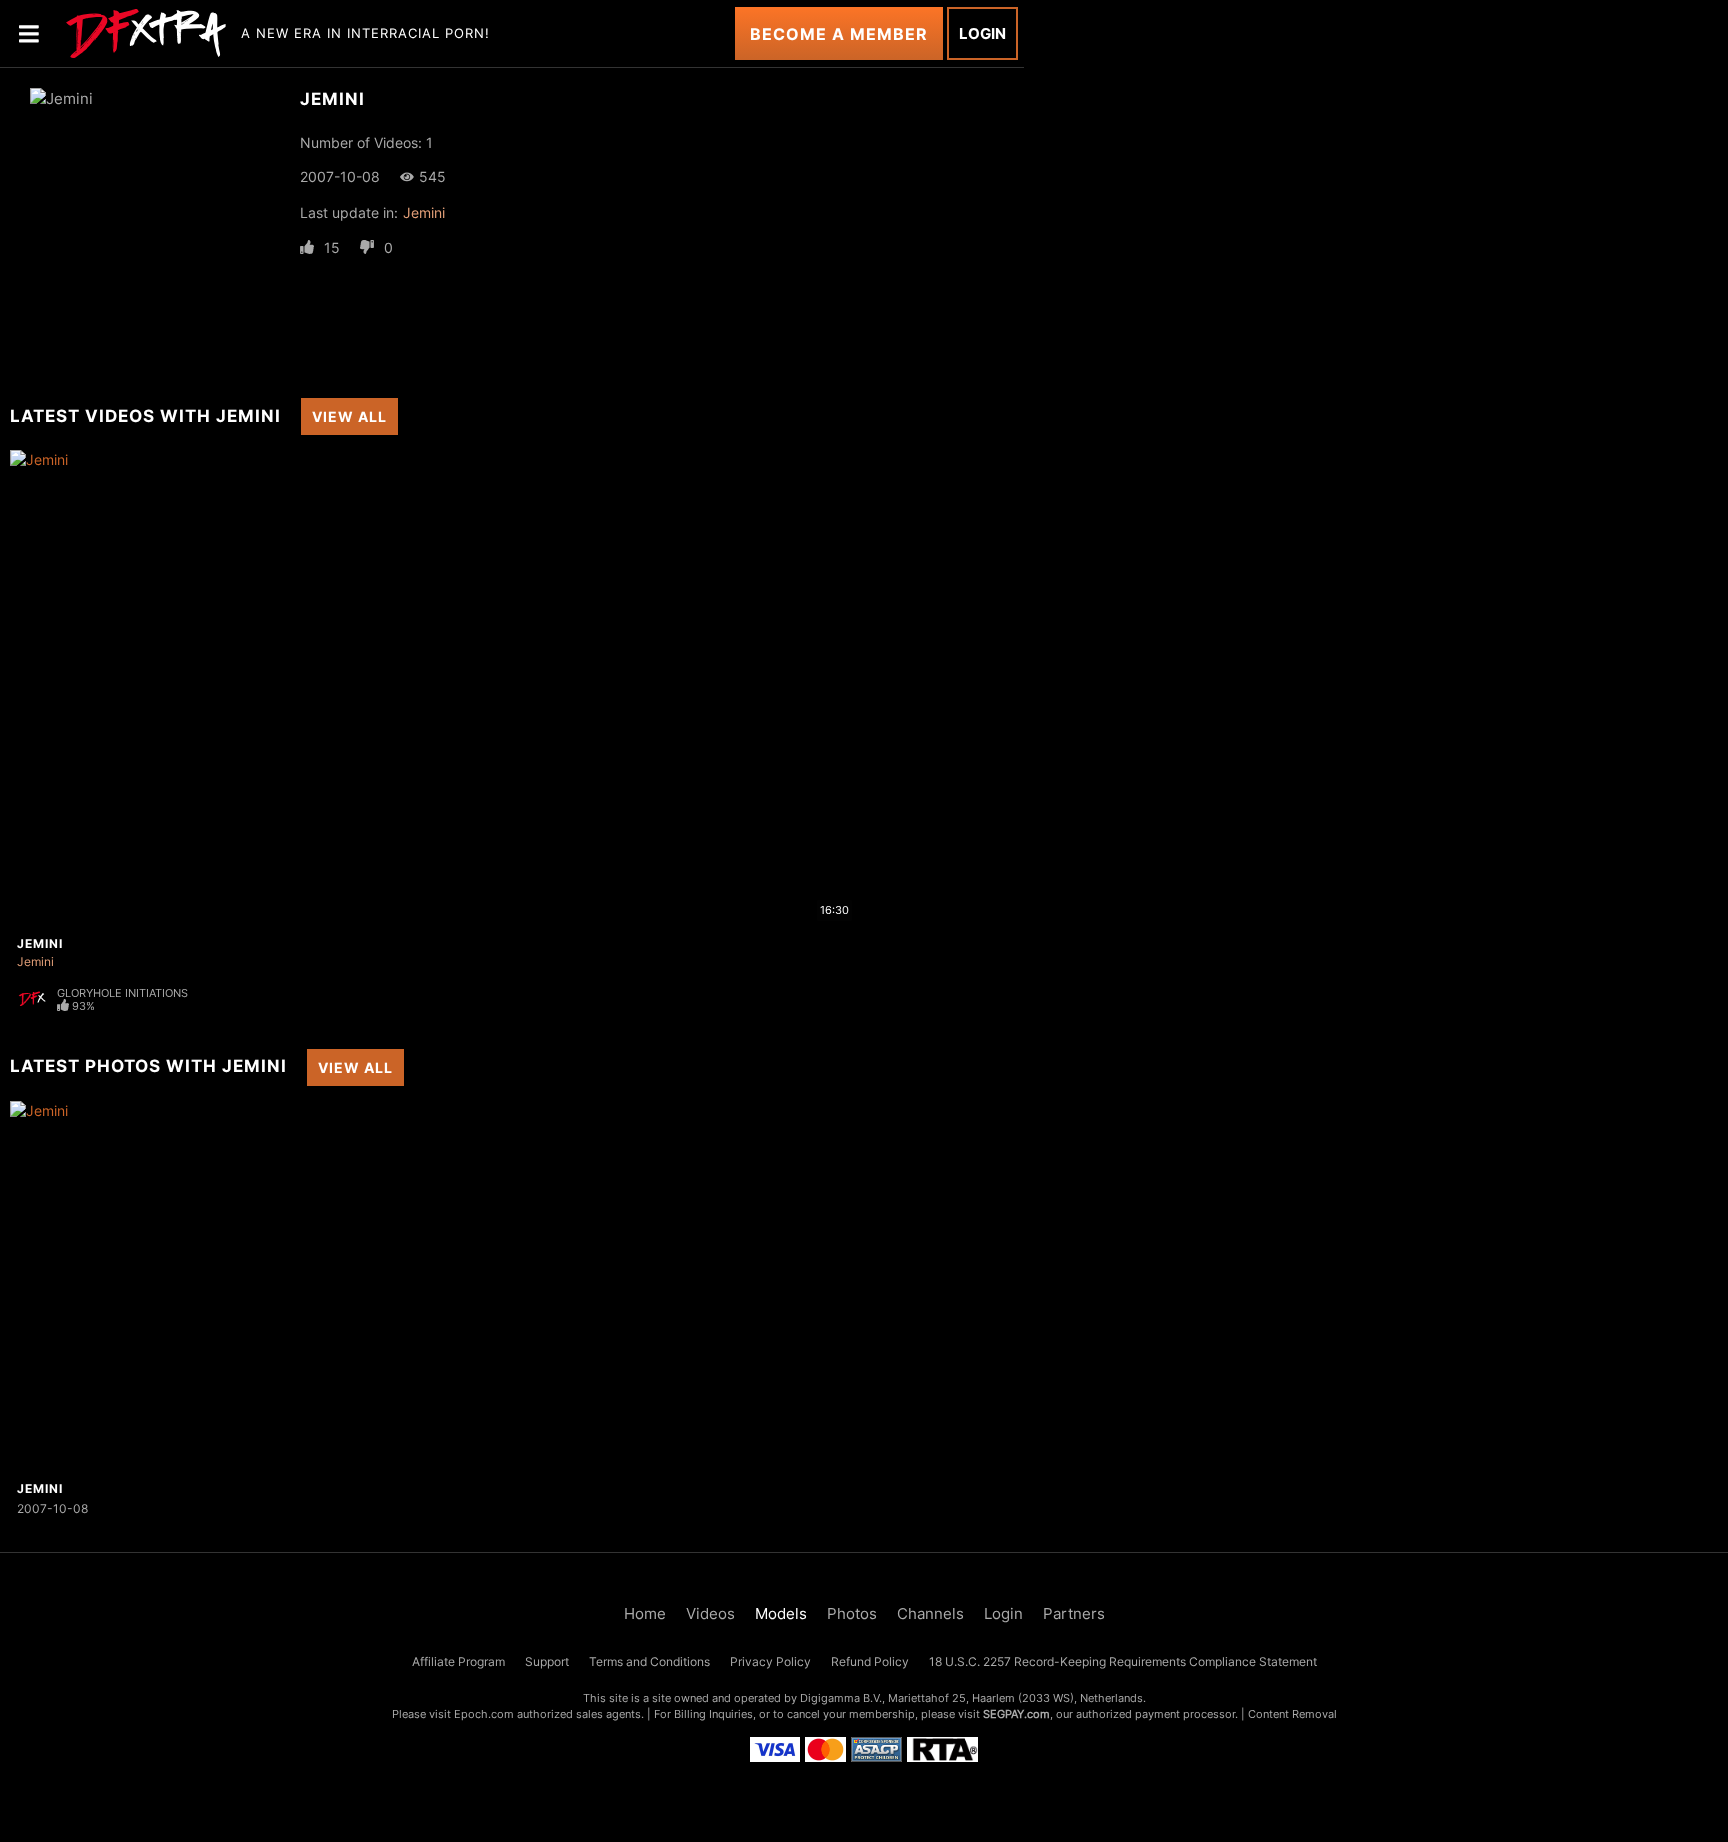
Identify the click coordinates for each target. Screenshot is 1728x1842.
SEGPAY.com (1016, 1714)
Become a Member (839, 34)
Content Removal (1292, 1714)
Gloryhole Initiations (122, 993)
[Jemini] (134, 1287)
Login (982, 33)
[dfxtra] (146, 34)
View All (349, 416)
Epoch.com (484, 1714)
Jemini (424, 212)
